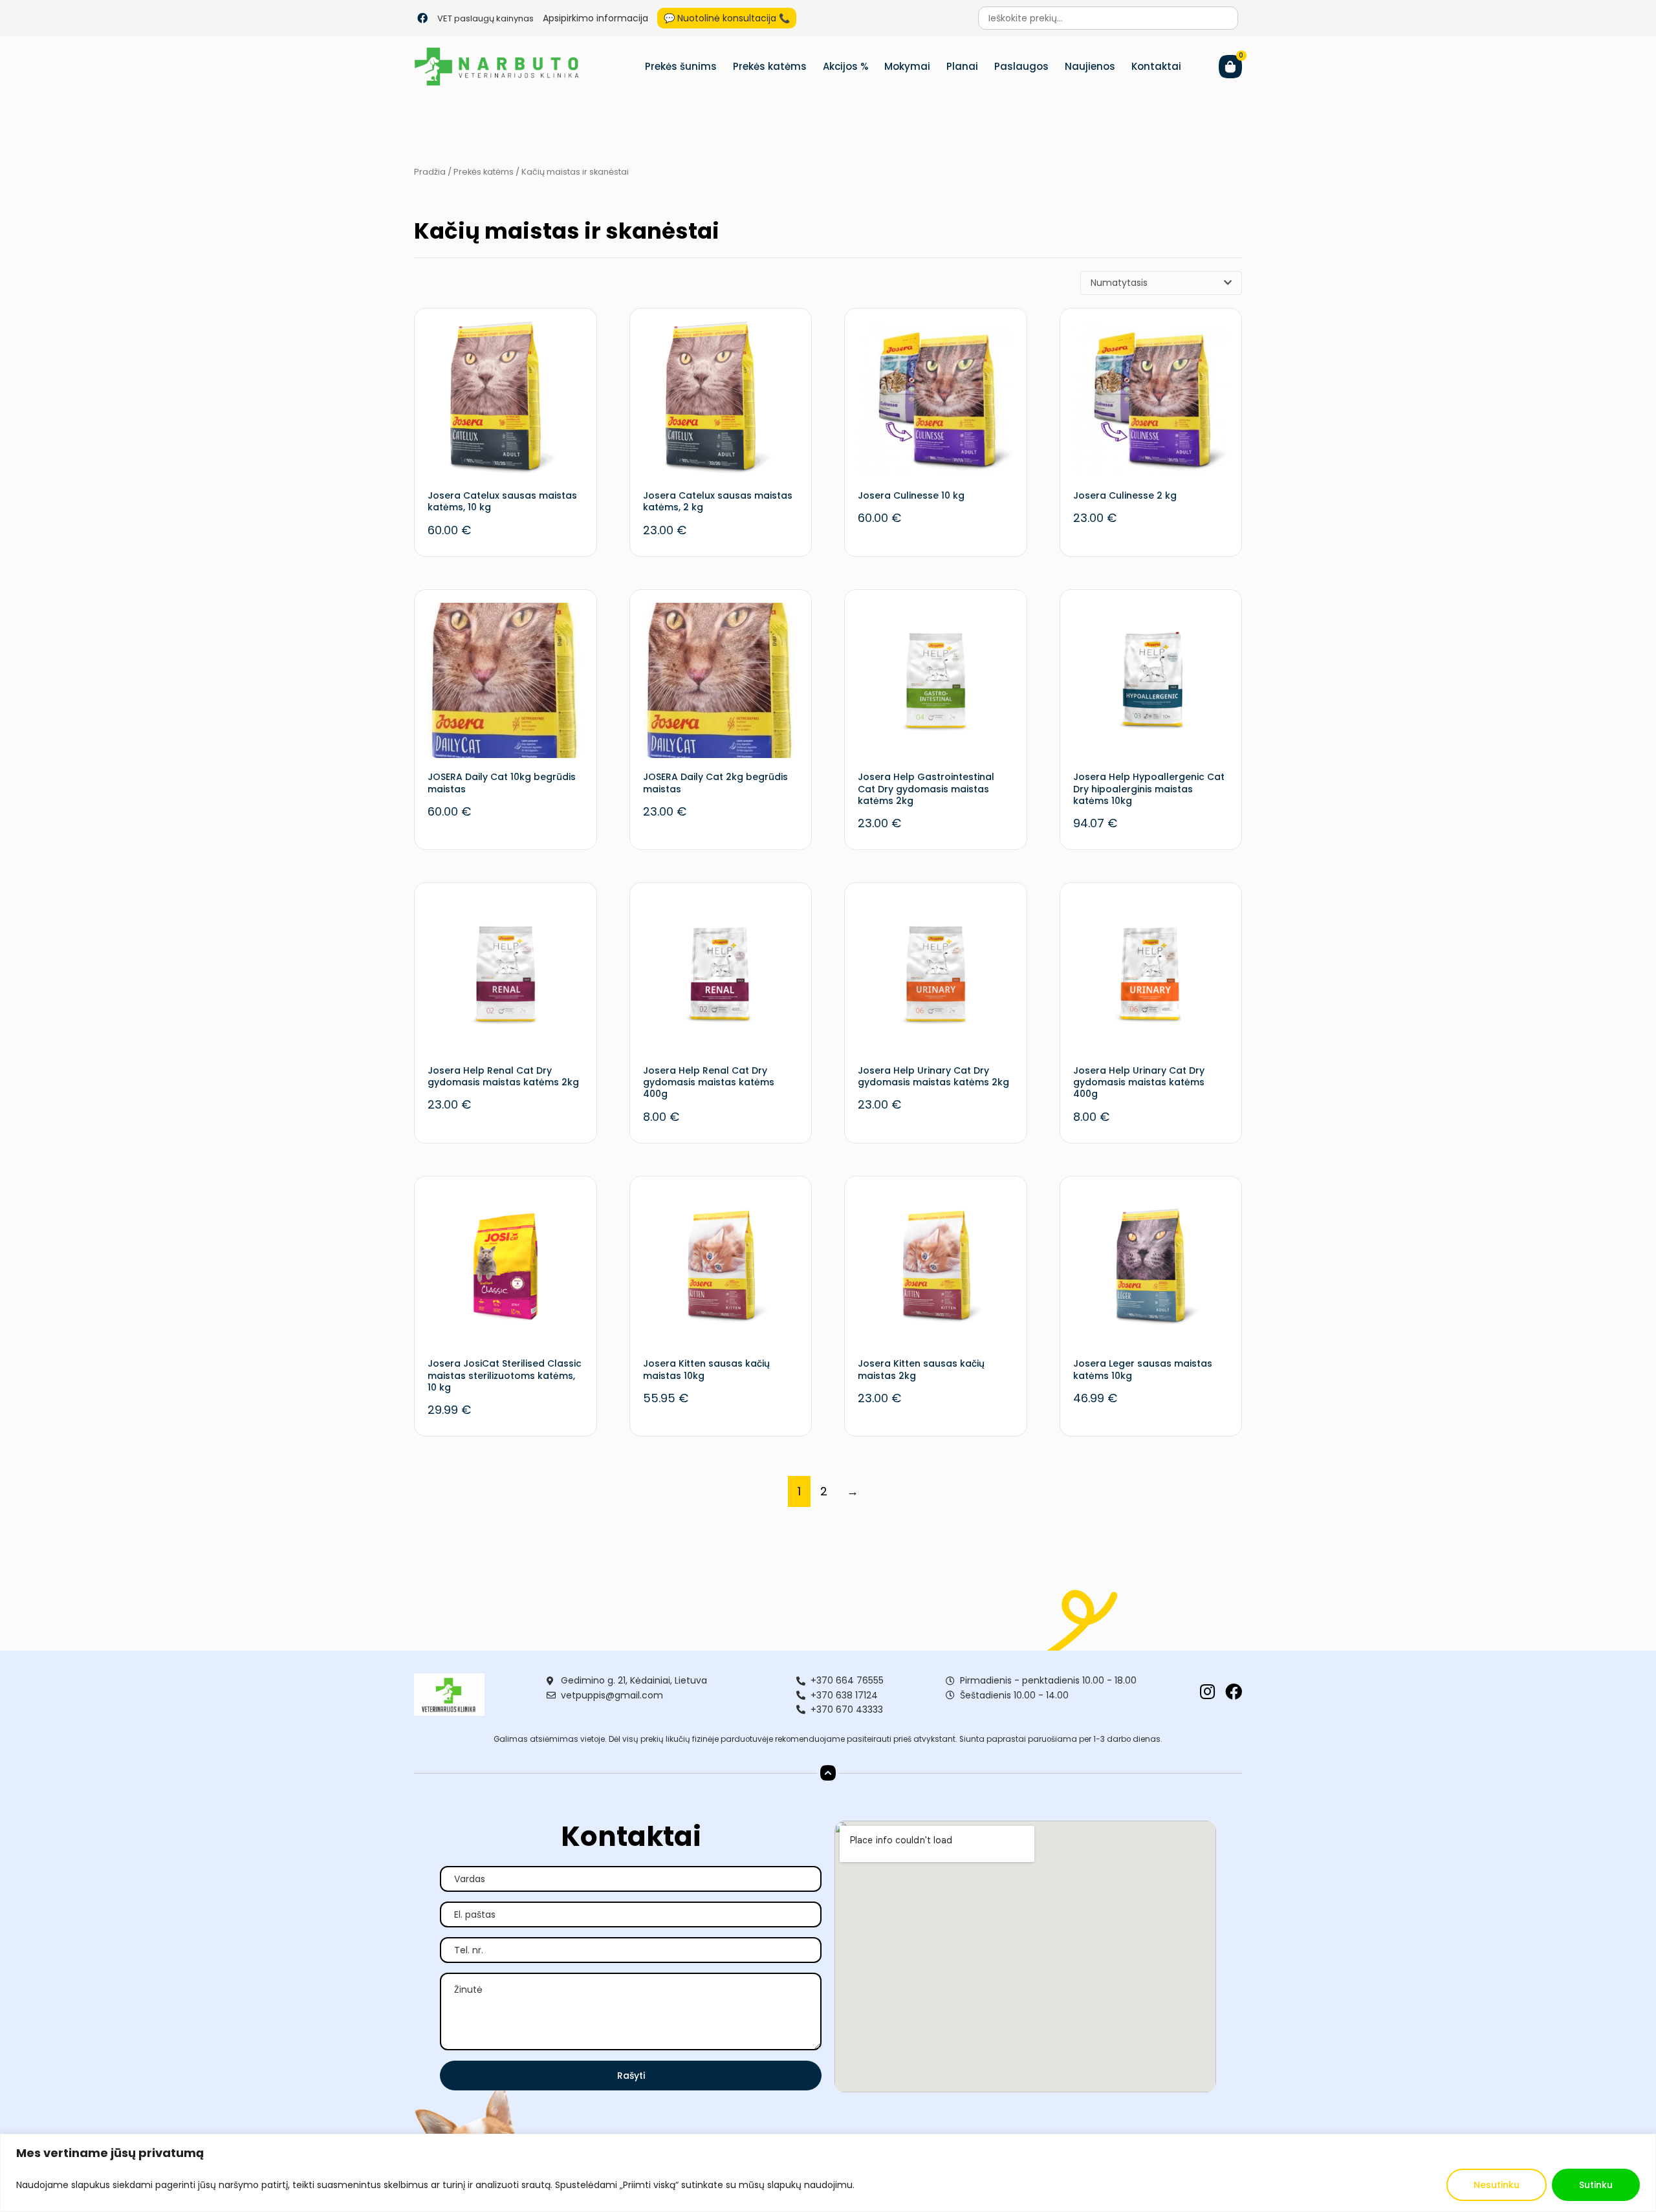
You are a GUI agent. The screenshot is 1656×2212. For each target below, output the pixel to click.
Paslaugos (1021, 66)
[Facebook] (422, 18)
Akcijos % (845, 66)
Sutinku (1596, 2185)
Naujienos (1090, 66)
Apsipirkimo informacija (595, 18)
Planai (962, 66)
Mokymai (907, 66)
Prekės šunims (681, 66)
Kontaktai (1156, 66)
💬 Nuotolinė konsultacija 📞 (727, 18)
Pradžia (430, 172)
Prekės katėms (770, 66)
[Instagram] (1207, 1691)
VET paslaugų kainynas (485, 18)
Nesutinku (1497, 2185)
